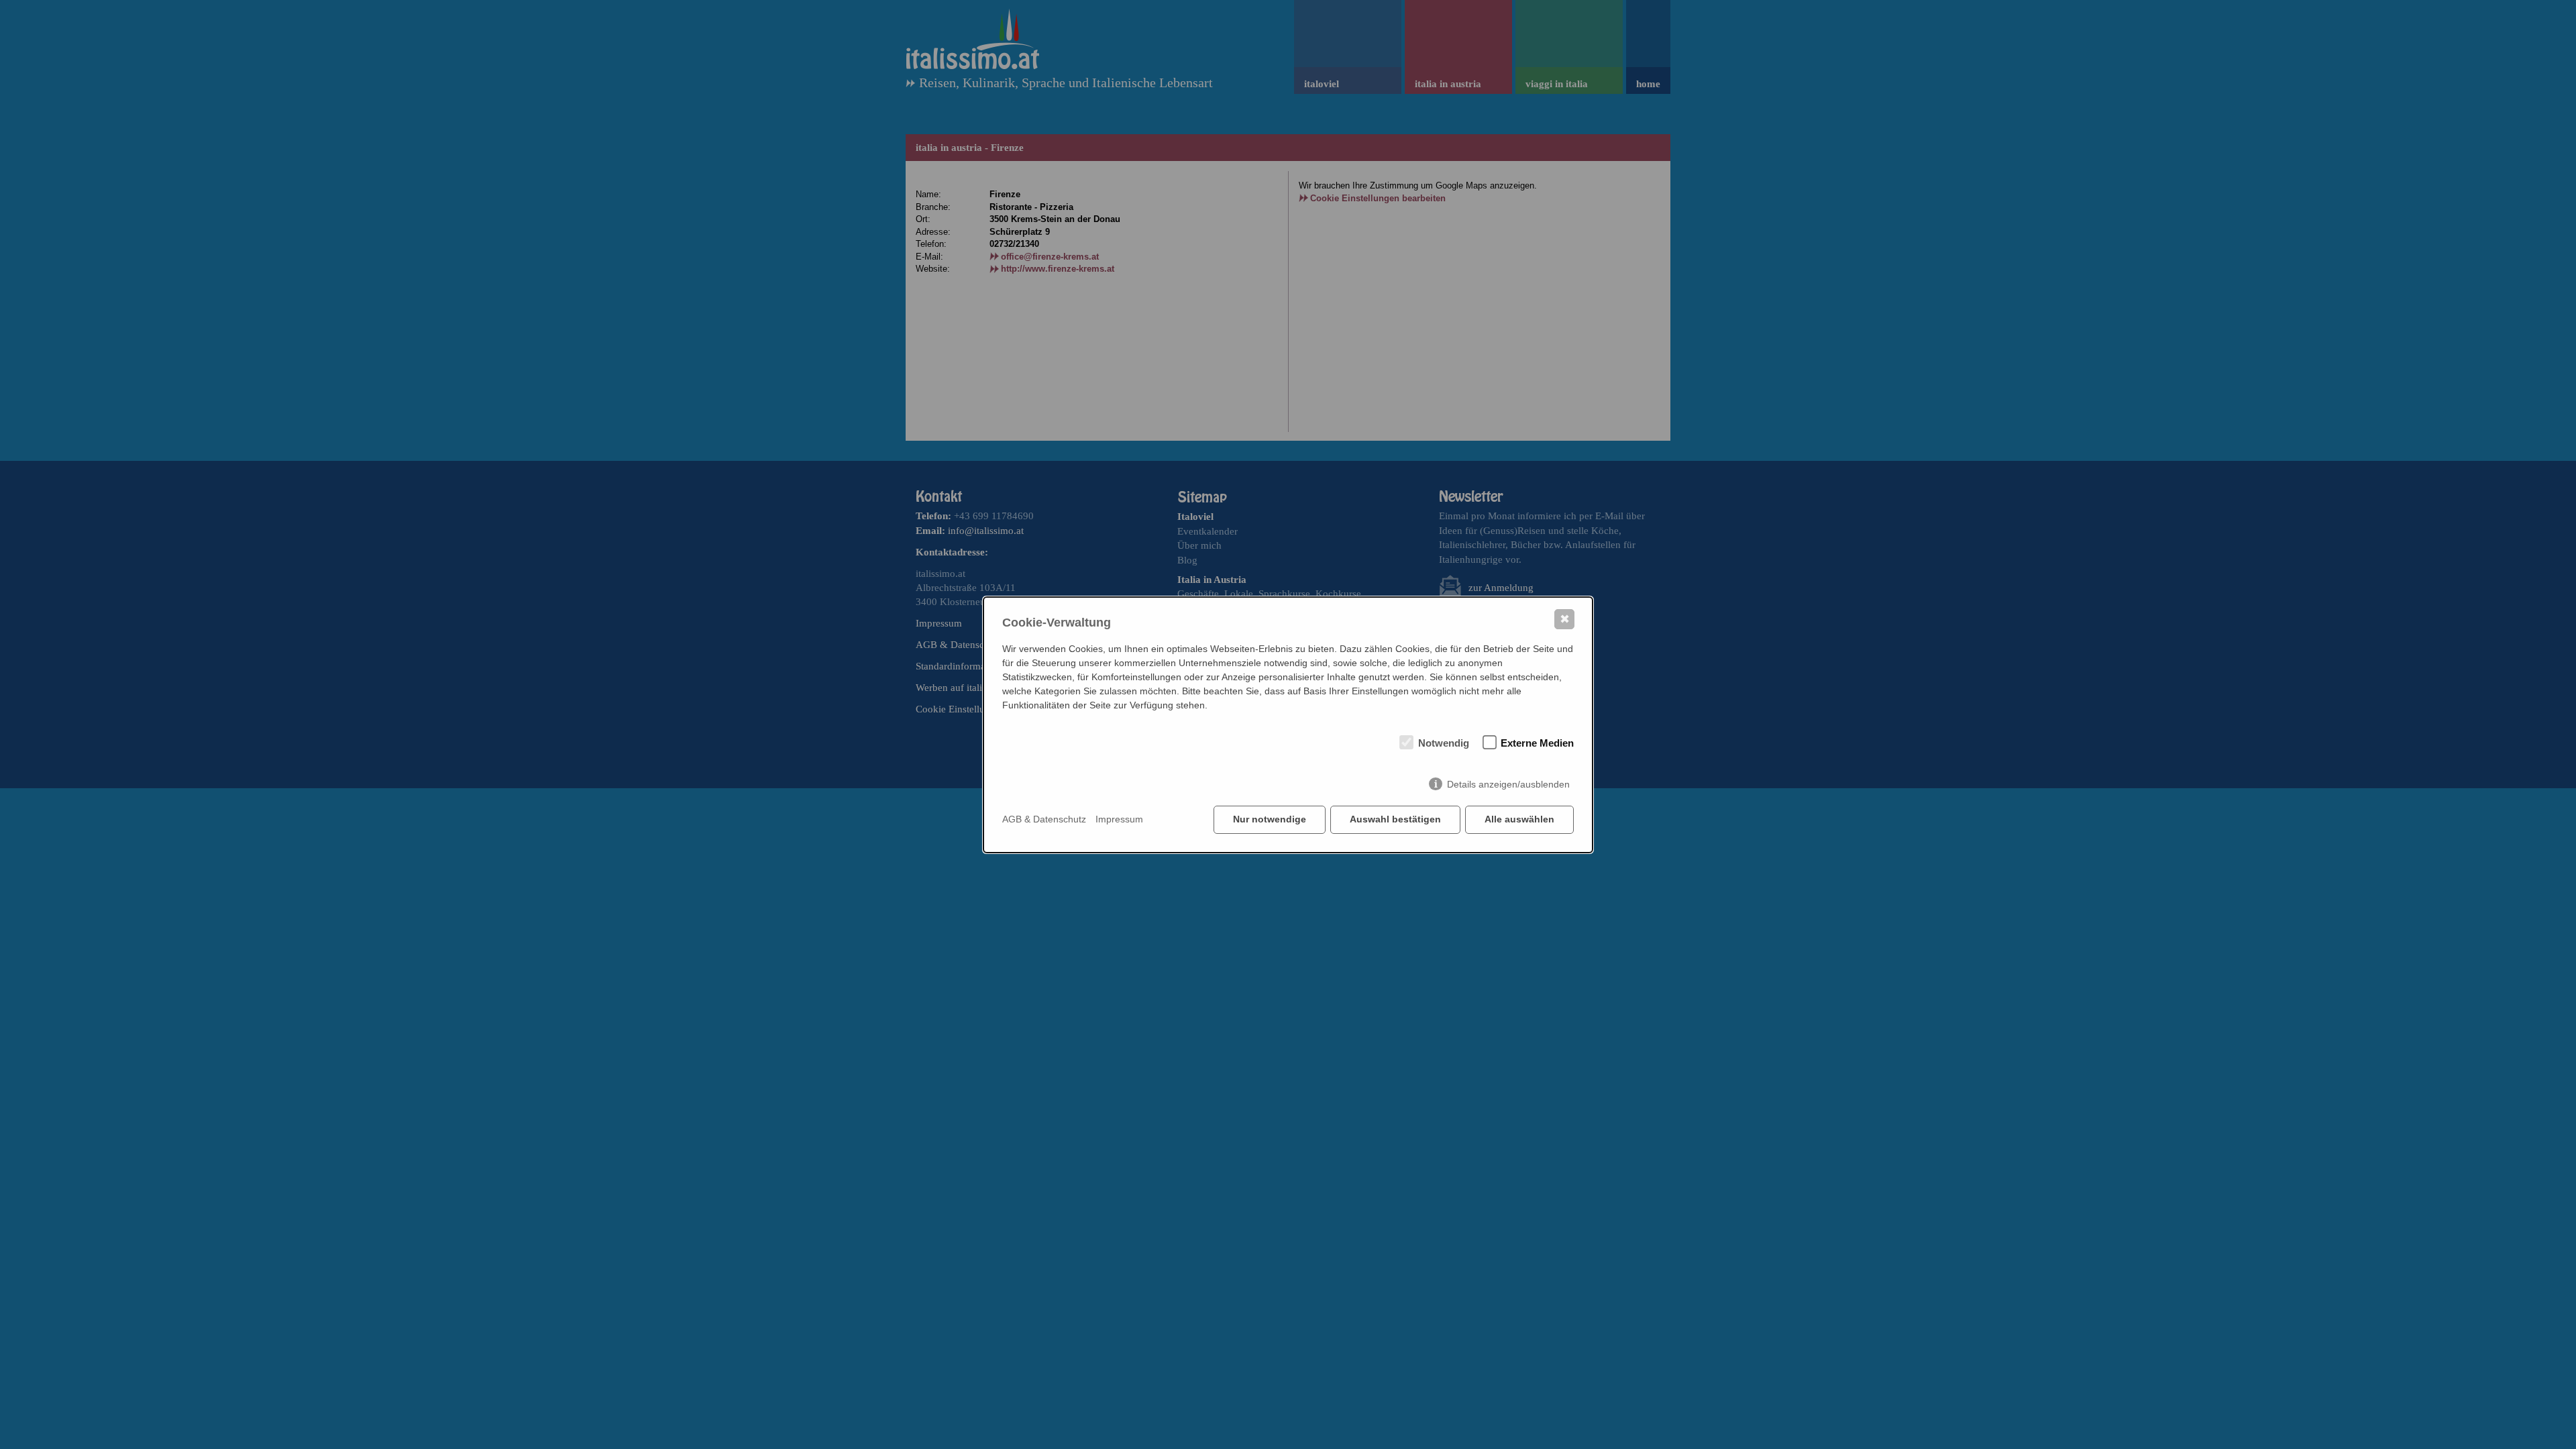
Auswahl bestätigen (1395, 819)
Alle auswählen (1519, 819)
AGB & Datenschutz (1044, 819)
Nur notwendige (1270, 819)
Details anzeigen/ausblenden (1508, 784)
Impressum (1119, 819)
